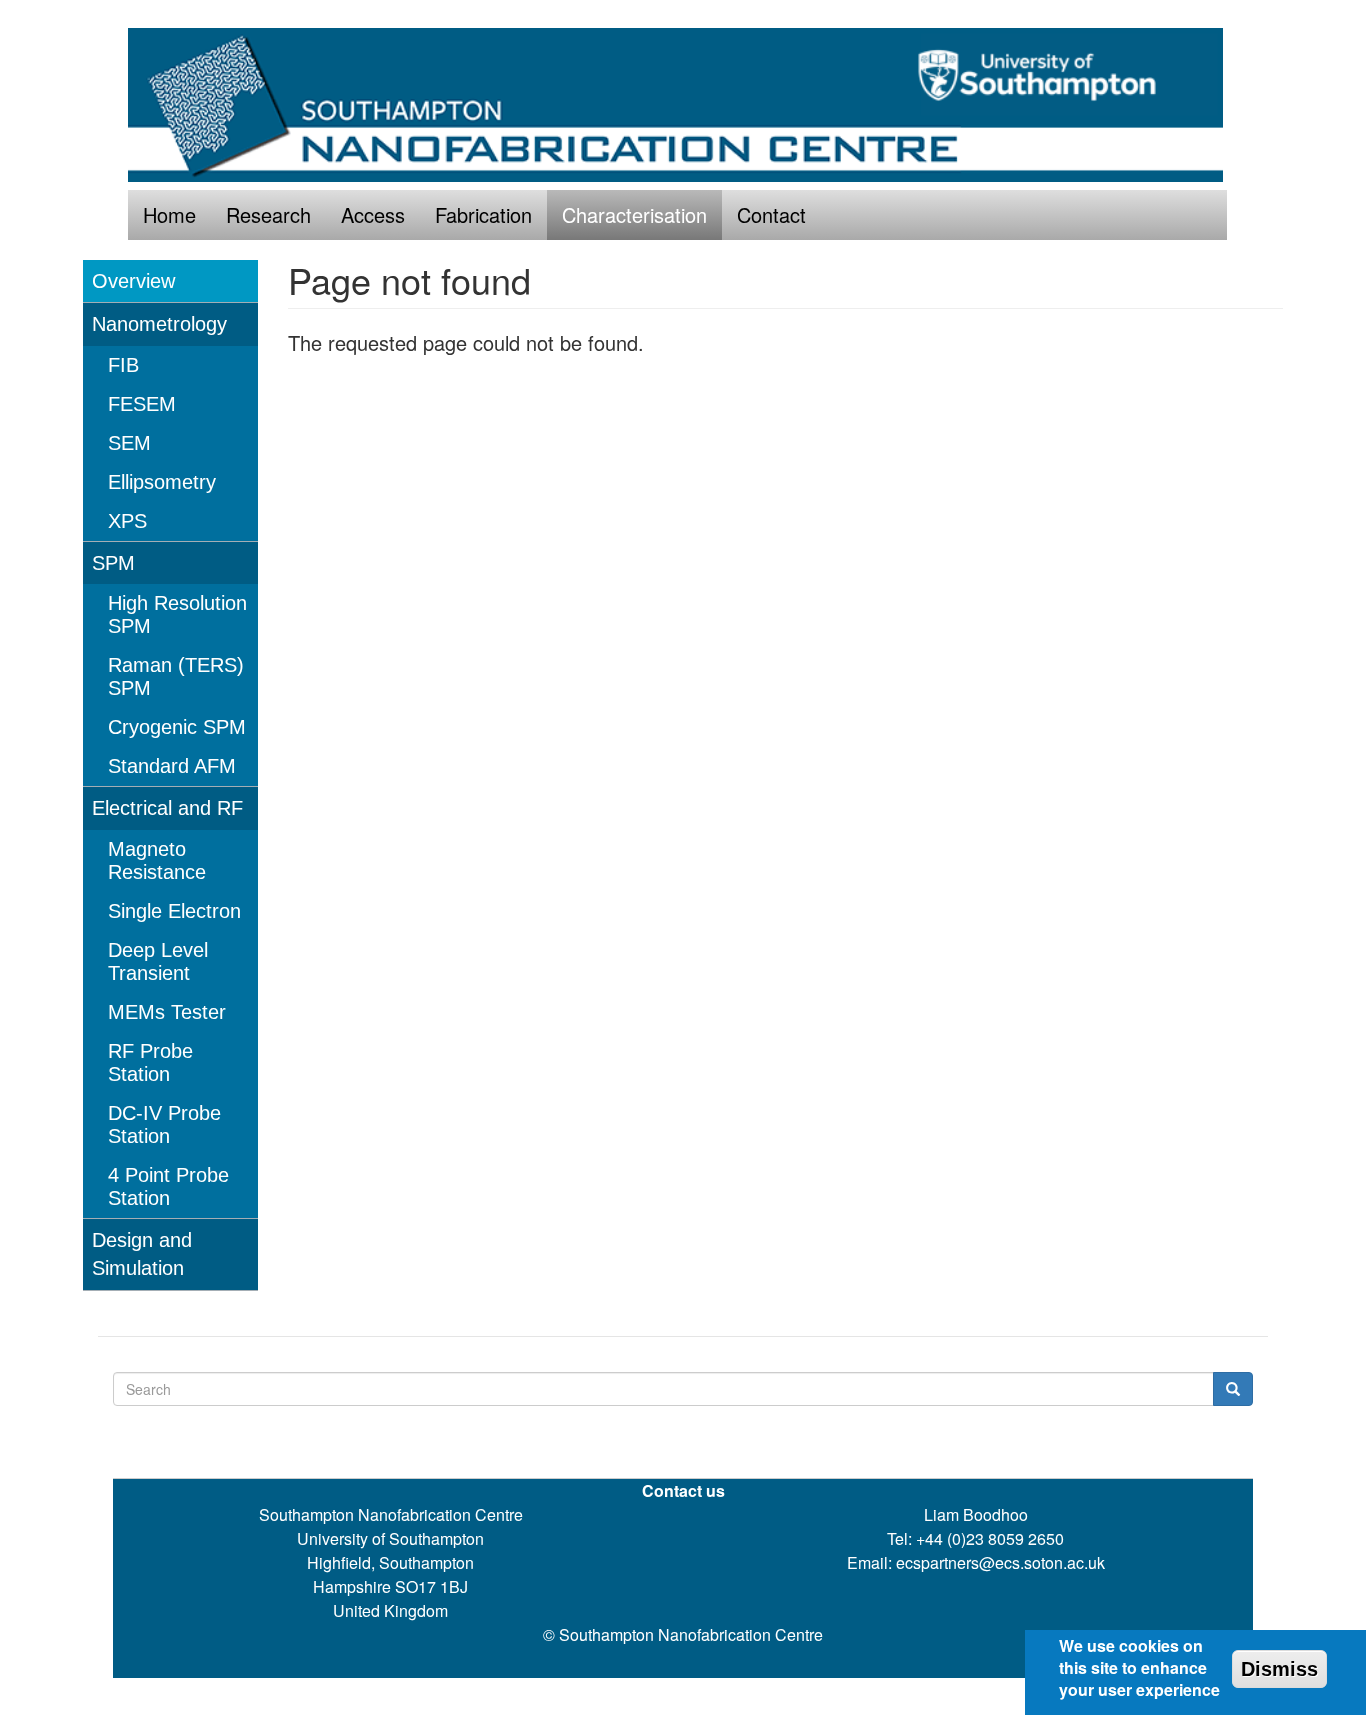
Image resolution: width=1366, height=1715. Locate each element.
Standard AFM (172, 766)
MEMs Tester (167, 1012)
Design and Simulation (142, 1254)
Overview (133, 281)
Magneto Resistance (157, 860)
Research (268, 214)
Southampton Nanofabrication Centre (691, 1634)
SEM (129, 443)
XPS (127, 521)
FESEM (142, 404)
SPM (113, 563)
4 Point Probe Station (168, 1186)
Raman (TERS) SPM (176, 676)
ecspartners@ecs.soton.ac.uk (1000, 1562)
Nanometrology (159, 324)
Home (169, 214)
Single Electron (174, 911)
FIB (123, 365)
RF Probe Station (150, 1062)
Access (373, 214)
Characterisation (634, 214)
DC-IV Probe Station (164, 1124)
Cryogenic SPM (177, 727)
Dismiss (1279, 1669)
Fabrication (483, 214)
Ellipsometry (162, 482)
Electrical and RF (167, 808)
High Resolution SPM (177, 614)
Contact (771, 214)
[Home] (683, 105)
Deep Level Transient (158, 961)
